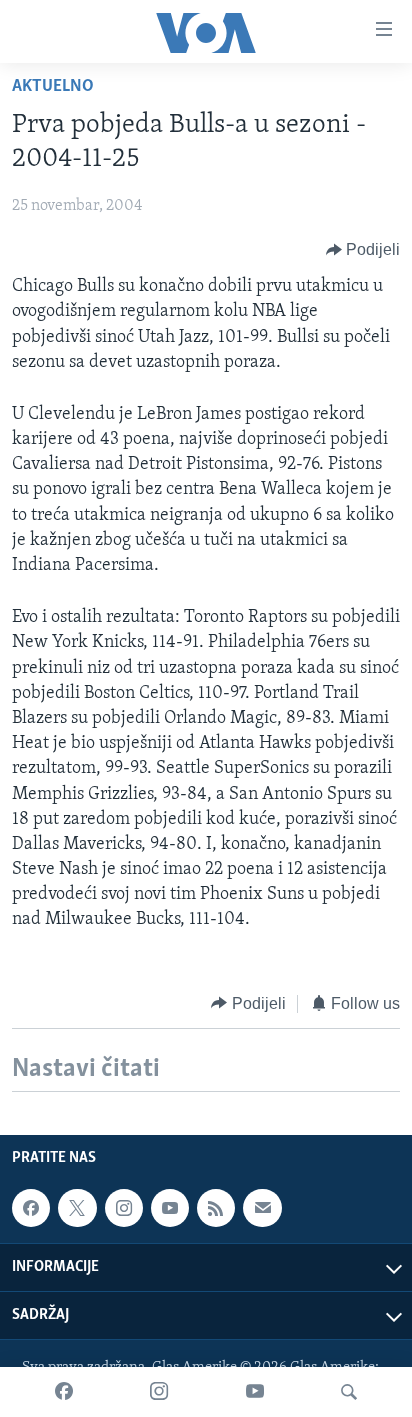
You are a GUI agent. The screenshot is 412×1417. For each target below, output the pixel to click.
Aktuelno (53, 87)
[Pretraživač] (349, 1392)
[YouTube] (255, 1392)
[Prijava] (262, 1208)
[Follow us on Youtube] (170, 1208)
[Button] (363, 250)
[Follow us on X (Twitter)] (77, 1208)
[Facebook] (64, 1392)
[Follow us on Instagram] (124, 1208)
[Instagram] (159, 1392)
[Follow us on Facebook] (31, 1208)
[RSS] (216, 1208)
